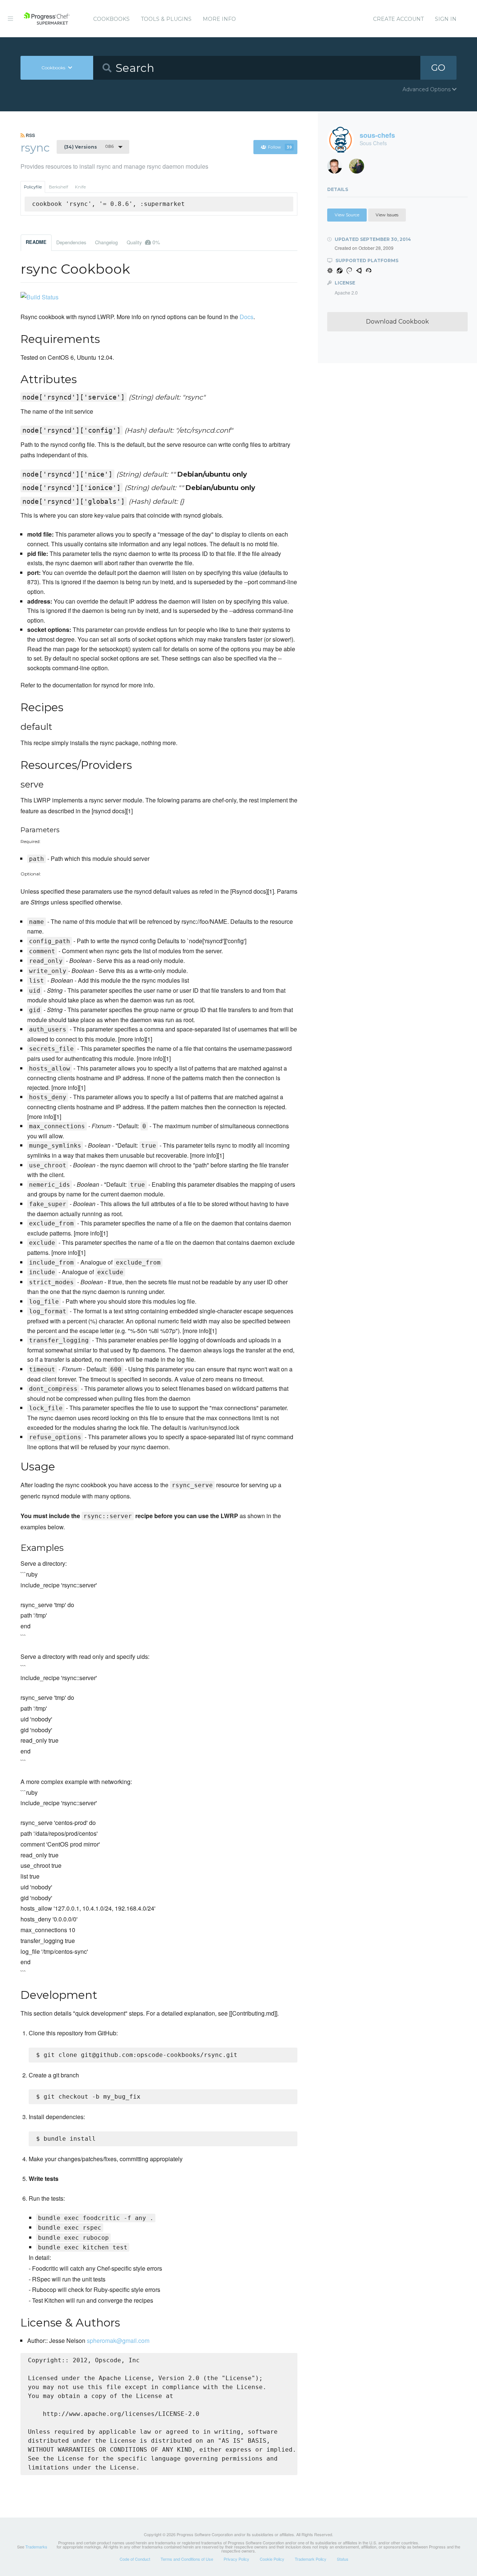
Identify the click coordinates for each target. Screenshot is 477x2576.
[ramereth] (337, 168)
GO (438, 68)
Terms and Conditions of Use (187, 2559)
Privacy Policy (236, 2559)
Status (343, 2559)
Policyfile (33, 187)
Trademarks (36, 2547)
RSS (30, 135)
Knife (80, 187)
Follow (280, 147)
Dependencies (71, 242)
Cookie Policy (272, 2559)
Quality (143, 242)
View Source (347, 215)
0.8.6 (89, 147)
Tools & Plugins (166, 19)
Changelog (106, 242)
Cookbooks (111, 19)
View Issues (387, 215)
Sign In (446, 19)
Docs (247, 317)
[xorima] (359, 168)
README (36, 242)
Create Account (398, 19)
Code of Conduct (135, 2559)
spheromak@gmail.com (118, 2340)
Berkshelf (59, 187)
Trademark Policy (311, 2559)
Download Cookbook (397, 322)
